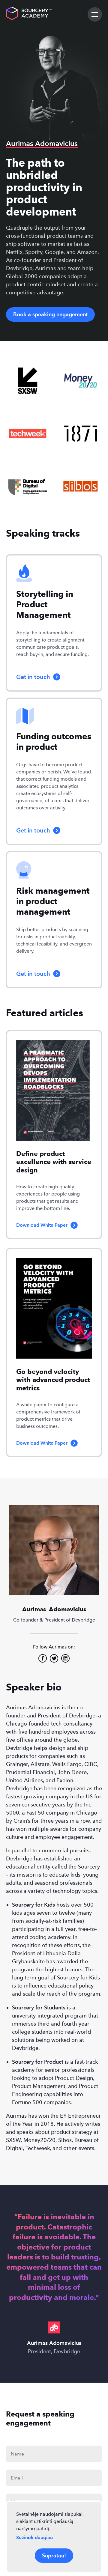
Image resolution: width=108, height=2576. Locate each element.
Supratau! (54, 2555)
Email (17, 2478)
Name (17, 2454)
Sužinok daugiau (34, 2537)
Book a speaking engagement (50, 314)
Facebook (43, 1658)
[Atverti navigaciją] (95, 14)
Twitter (54, 1658)
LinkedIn (65, 1658)
